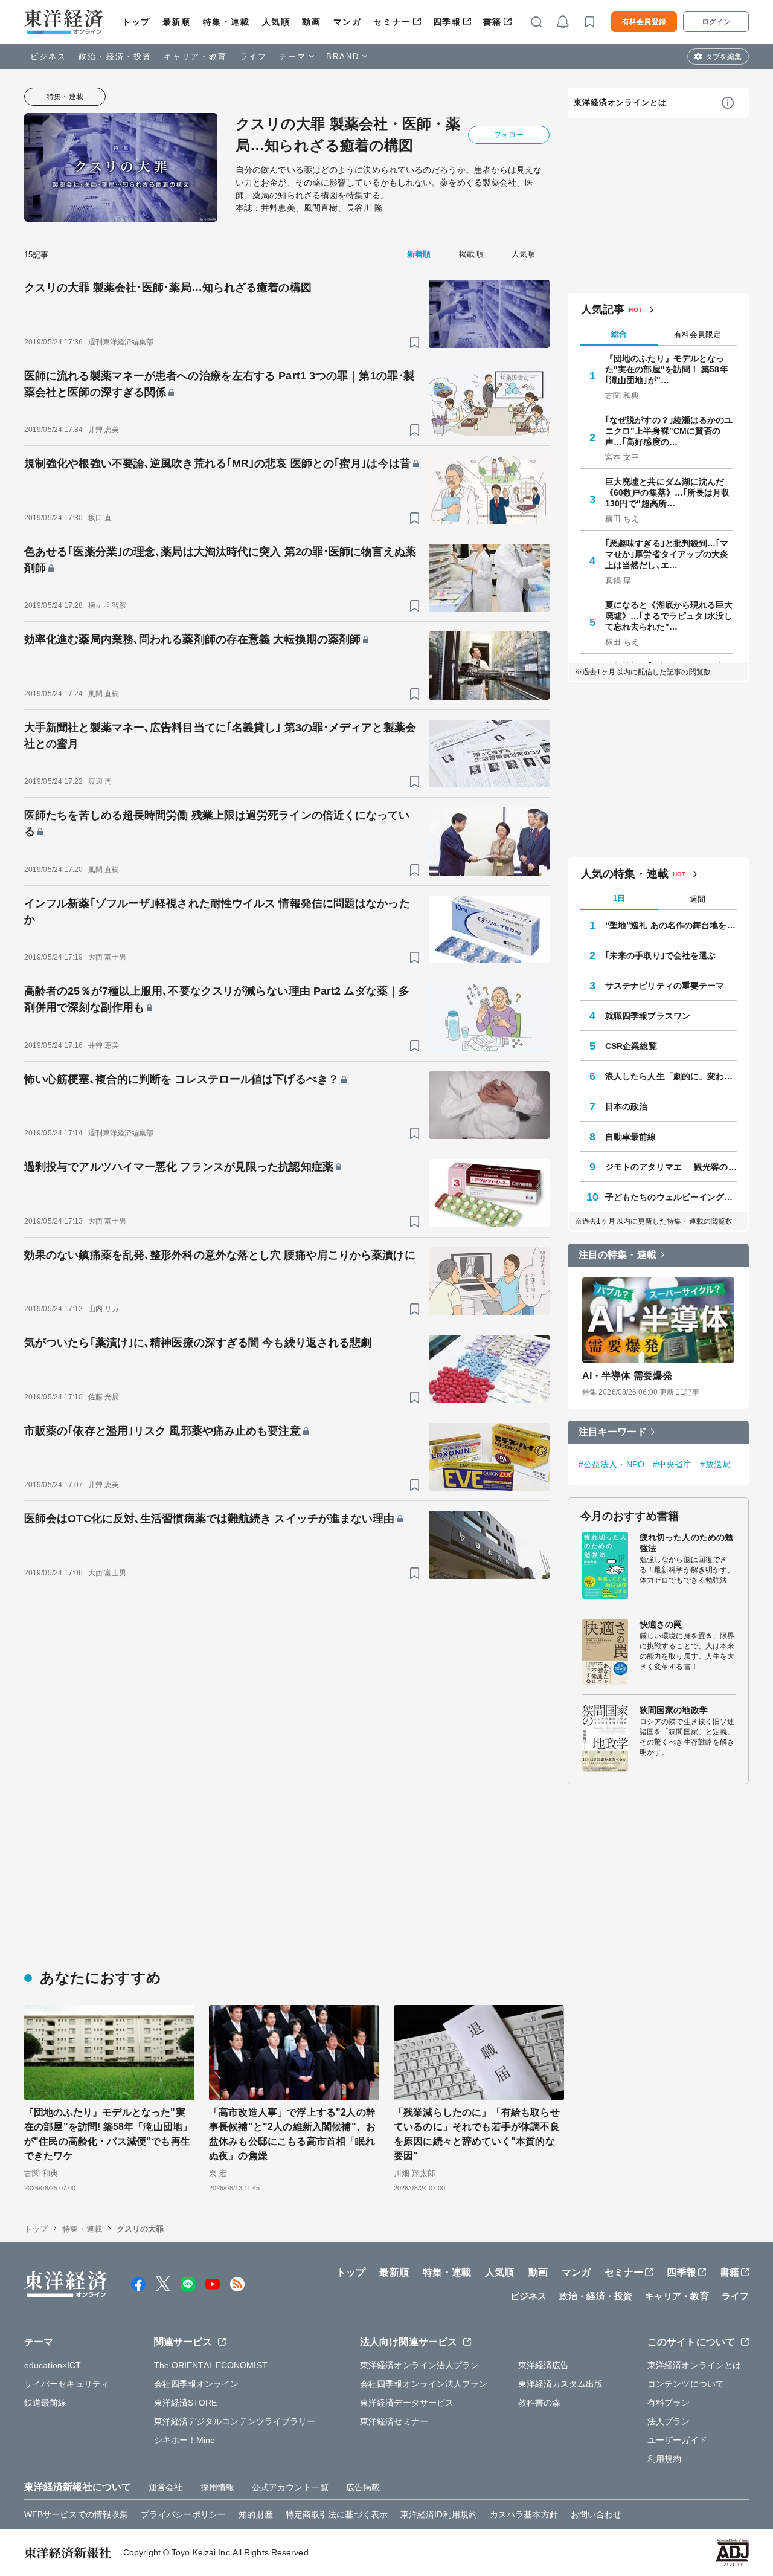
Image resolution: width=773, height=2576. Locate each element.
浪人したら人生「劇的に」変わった (671, 1076)
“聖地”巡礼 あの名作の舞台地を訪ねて (671, 925)
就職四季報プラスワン (648, 1016)
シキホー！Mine (185, 2440)
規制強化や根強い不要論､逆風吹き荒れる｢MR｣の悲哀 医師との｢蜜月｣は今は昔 (217, 463)
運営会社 (165, 2487)
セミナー (392, 22)
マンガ (348, 22)
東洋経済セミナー (394, 2421)
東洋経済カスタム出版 (561, 2384)
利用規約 (664, 2459)
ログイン (716, 22)
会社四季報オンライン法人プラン (424, 2384)
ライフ (253, 56)
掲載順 (471, 254)
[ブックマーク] (415, 342)
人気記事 (603, 309)
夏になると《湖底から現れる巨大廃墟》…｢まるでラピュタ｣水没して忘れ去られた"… (669, 616)
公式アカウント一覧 (290, 2487)
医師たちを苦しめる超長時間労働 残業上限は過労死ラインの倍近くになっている (217, 823)
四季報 (447, 22)
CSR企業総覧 (631, 1046)
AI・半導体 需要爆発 (627, 1376)
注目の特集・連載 (617, 1255)
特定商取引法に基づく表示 (337, 2514)
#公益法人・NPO (611, 1464)
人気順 (276, 22)
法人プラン (669, 2421)
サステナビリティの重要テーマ (665, 986)
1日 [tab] (619, 898)
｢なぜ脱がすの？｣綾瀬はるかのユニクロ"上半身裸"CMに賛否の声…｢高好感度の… (669, 431)
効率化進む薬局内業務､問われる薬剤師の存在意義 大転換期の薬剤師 (192, 639)
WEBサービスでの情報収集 (76, 2514)
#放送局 (715, 1464)
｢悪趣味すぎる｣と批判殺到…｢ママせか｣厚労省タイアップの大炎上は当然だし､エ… (667, 554)
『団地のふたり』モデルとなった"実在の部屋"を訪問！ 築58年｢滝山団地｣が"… (667, 369)
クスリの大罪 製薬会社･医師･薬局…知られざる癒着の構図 (168, 288)
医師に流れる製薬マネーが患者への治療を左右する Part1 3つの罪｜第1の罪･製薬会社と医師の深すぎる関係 (219, 384)
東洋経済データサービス (407, 2403)
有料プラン (669, 2403)
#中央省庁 (672, 1464)
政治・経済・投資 (115, 56)
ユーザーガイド (677, 2440)
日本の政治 (627, 1106)
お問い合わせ (596, 2514)
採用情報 (217, 2487)
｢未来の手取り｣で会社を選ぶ (660, 955)
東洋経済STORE (186, 2403)
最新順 (177, 22)
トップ (136, 22)
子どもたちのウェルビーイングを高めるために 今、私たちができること (671, 1197)
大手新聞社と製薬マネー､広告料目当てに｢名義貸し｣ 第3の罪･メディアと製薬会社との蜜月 (220, 736)
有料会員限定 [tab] (698, 334)
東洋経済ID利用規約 (439, 2514)
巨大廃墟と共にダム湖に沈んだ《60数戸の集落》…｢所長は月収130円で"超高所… (668, 492)
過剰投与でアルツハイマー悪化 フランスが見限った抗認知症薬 (179, 1167)
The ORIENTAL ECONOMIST (211, 2365)
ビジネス (48, 56)
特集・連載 (226, 22)
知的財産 (255, 2514)
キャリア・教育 (196, 56)
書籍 (492, 22)
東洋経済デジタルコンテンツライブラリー (235, 2421)
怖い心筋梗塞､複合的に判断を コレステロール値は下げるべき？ (181, 1079)
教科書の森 (540, 2403)
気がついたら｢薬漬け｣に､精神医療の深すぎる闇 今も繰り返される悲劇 (198, 1343)
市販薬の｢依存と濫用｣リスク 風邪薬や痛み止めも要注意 (162, 1431)
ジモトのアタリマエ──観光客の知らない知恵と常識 (671, 1167)
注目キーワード (613, 1432)
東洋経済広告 (544, 2365)
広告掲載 (363, 2487)
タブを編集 (723, 57)
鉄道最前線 (46, 2403)
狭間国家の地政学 (674, 1710)
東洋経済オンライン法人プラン (419, 2365)
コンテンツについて (686, 2384)
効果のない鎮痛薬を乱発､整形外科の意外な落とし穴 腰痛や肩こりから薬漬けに (220, 1255)
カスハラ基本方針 (524, 2514)
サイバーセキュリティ (67, 2384)
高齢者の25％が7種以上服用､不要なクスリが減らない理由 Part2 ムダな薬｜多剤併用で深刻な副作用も (217, 999)
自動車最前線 (631, 1137)
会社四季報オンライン (197, 2384)
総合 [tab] (619, 334)
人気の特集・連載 (625, 874)
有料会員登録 (644, 22)
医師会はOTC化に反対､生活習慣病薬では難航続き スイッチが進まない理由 (210, 1519)
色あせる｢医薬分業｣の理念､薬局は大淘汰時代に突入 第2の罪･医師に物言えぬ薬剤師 (220, 560)
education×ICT (53, 2365)
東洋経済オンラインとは (620, 102)
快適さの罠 (661, 1624)
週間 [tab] (698, 899)
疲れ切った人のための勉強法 (686, 1543)
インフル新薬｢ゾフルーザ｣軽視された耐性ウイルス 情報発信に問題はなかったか (217, 912)
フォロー (508, 135)
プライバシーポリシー (183, 2514)
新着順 (419, 254)
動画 (311, 22)
